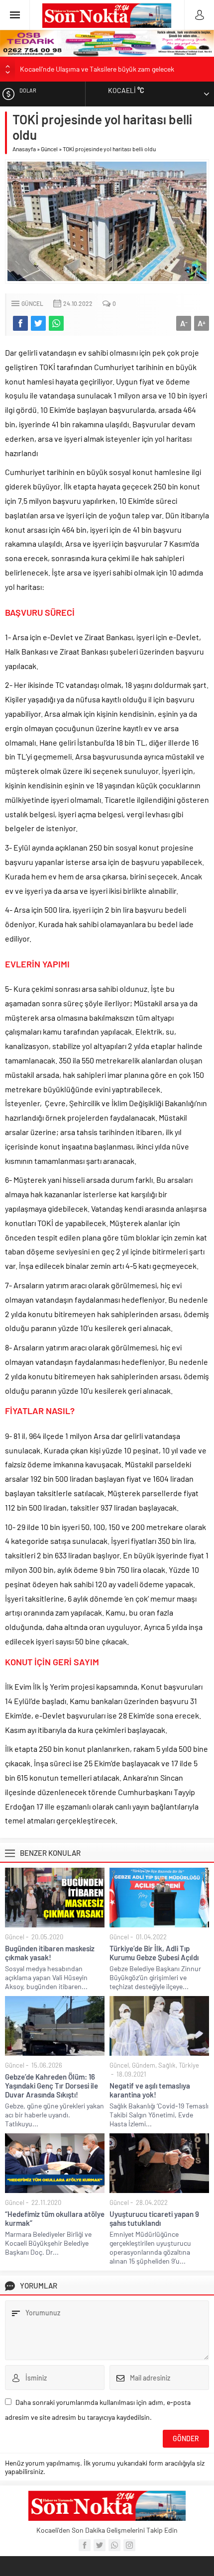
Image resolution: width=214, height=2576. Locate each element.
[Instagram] (129, 2545)
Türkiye (189, 2065)
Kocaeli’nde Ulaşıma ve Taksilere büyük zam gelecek (97, 66)
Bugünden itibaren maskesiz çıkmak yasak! (50, 1953)
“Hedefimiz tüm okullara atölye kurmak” (55, 2218)
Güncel (49, 149)
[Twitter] (100, 2545)
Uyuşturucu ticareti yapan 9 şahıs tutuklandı (154, 2218)
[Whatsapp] (114, 2545)
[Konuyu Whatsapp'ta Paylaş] (56, 323)
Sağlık (167, 2065)
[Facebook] (85, 2545)
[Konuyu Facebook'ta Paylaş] (20, 323)
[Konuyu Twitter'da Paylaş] (38, 323)
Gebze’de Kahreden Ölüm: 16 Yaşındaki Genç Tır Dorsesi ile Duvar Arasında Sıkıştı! (52, 2086)
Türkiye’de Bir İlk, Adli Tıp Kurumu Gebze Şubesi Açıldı (154, 1953)
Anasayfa (24, 149)
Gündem (144, 2065)
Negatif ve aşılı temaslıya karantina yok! (150, 2090)
